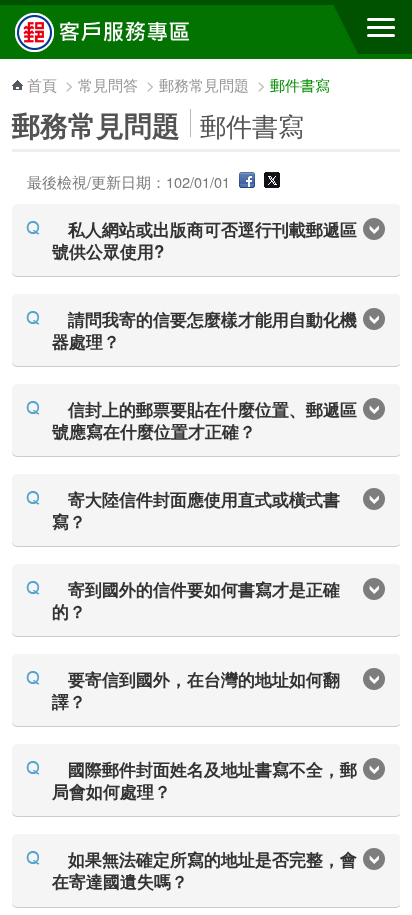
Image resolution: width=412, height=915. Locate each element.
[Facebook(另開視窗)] (247, 181)
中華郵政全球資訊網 (125, 32)
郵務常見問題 (204, 84)
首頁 (42, 84)
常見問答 (108, 84)
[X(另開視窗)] (272, 181)
